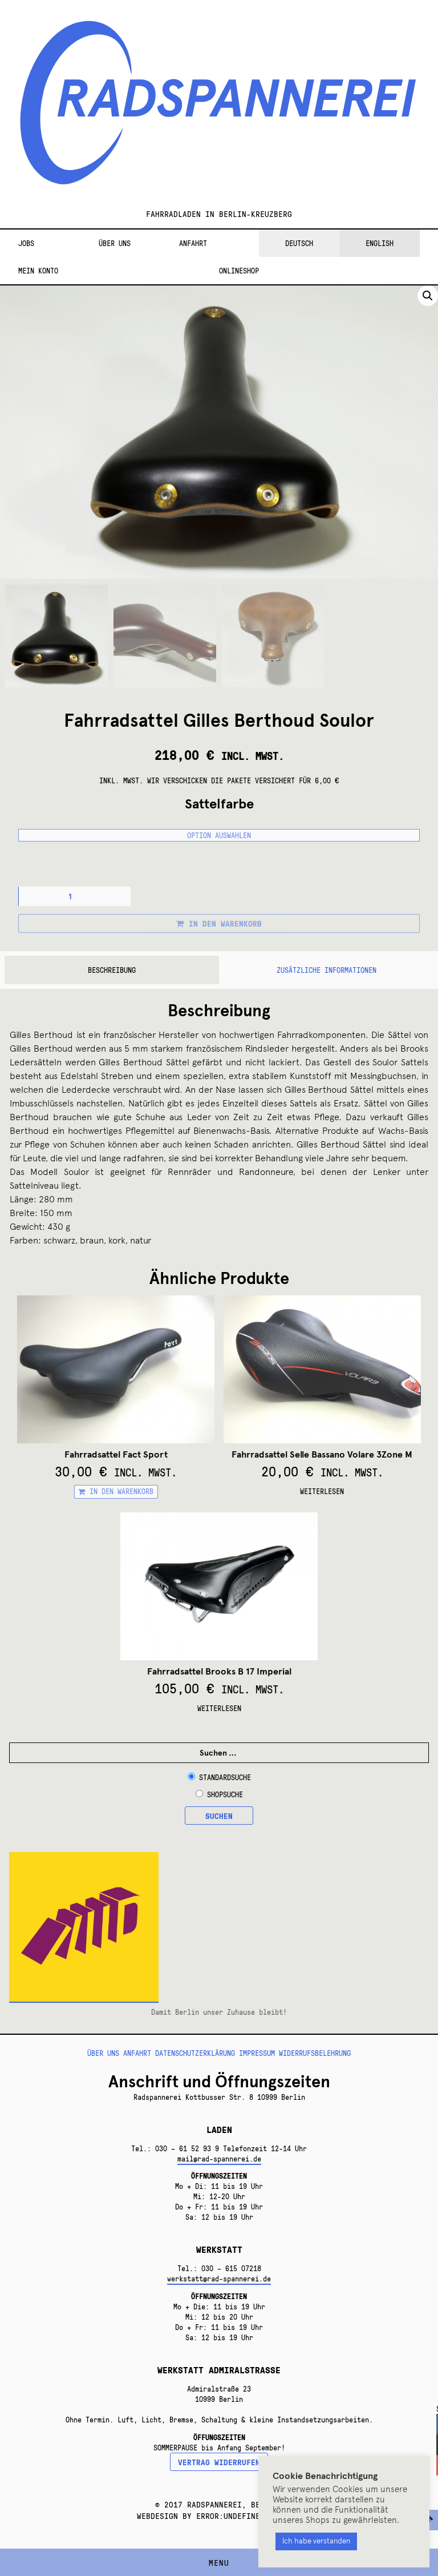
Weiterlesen (322, 1491)
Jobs (26, 243)
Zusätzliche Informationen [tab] (327, 970)
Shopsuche (225, 1794)
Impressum (257, 2053)
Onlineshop (239, 271)
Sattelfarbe (219, 804)
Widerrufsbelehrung (315, 2053)
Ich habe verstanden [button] (316, 2541)
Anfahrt (193, 243)
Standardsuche (225, 1777)
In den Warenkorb (225, 923)
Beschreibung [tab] (112, 970)
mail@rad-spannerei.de (219, 2159)
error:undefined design (246, 2515)
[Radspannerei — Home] (219, 110)
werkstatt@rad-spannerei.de (219, 2279)
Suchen (219, 1816)
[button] (428, 296)
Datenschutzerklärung (195, 2053)
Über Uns (115, 243)
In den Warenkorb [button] (121, 1491)
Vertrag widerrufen (219, 2462)
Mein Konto (38, 271)
